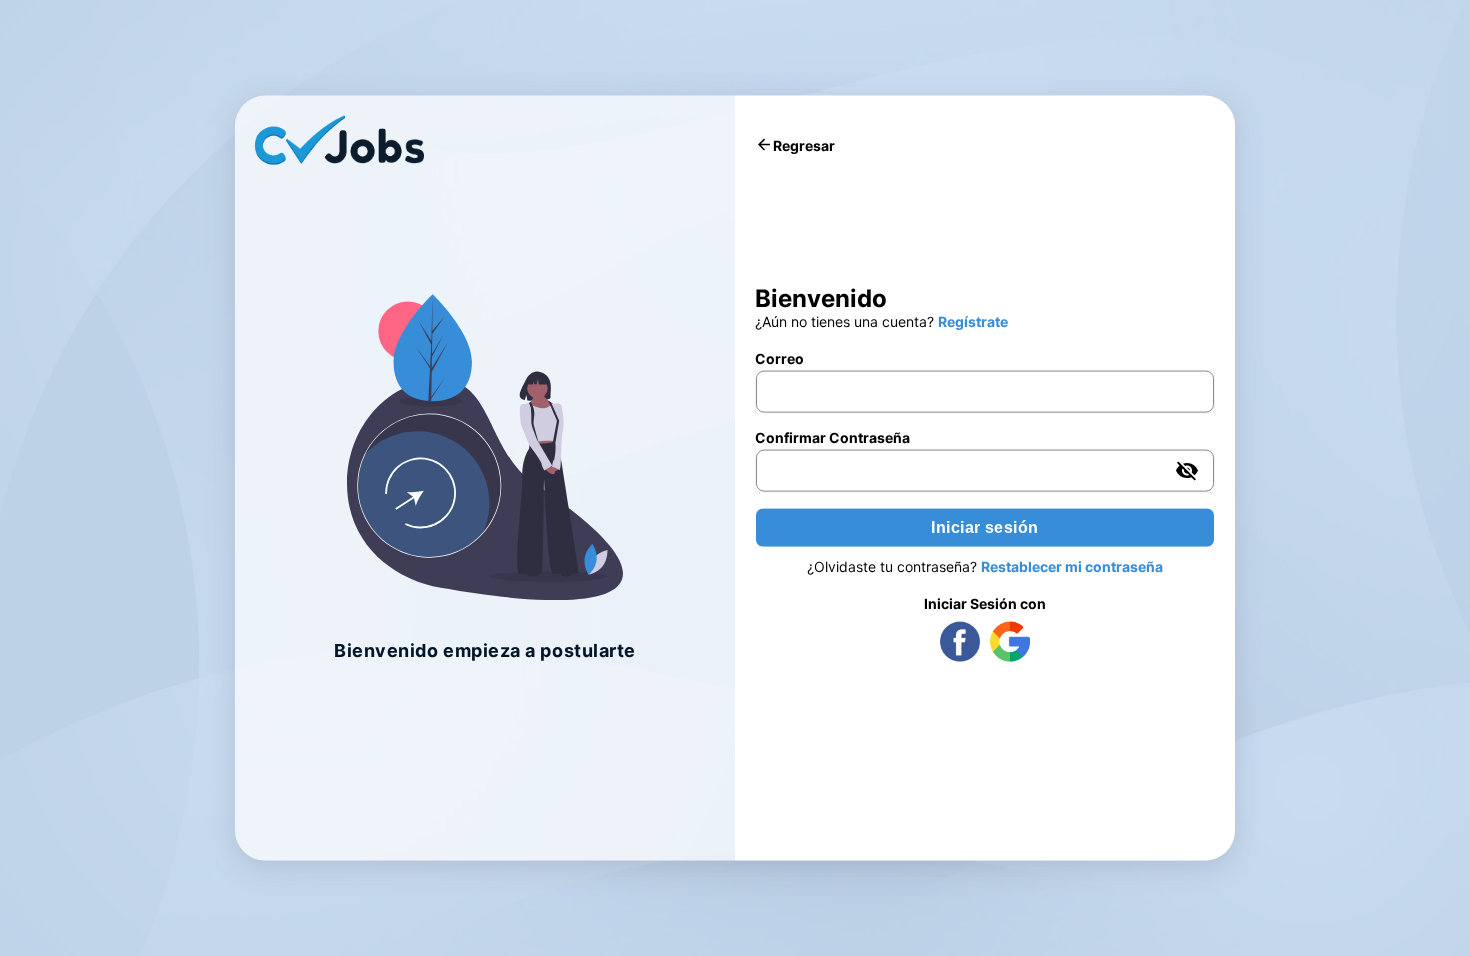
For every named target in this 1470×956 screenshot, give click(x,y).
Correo (779, 358)
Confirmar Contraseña (832, 437)
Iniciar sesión (985, 527)
